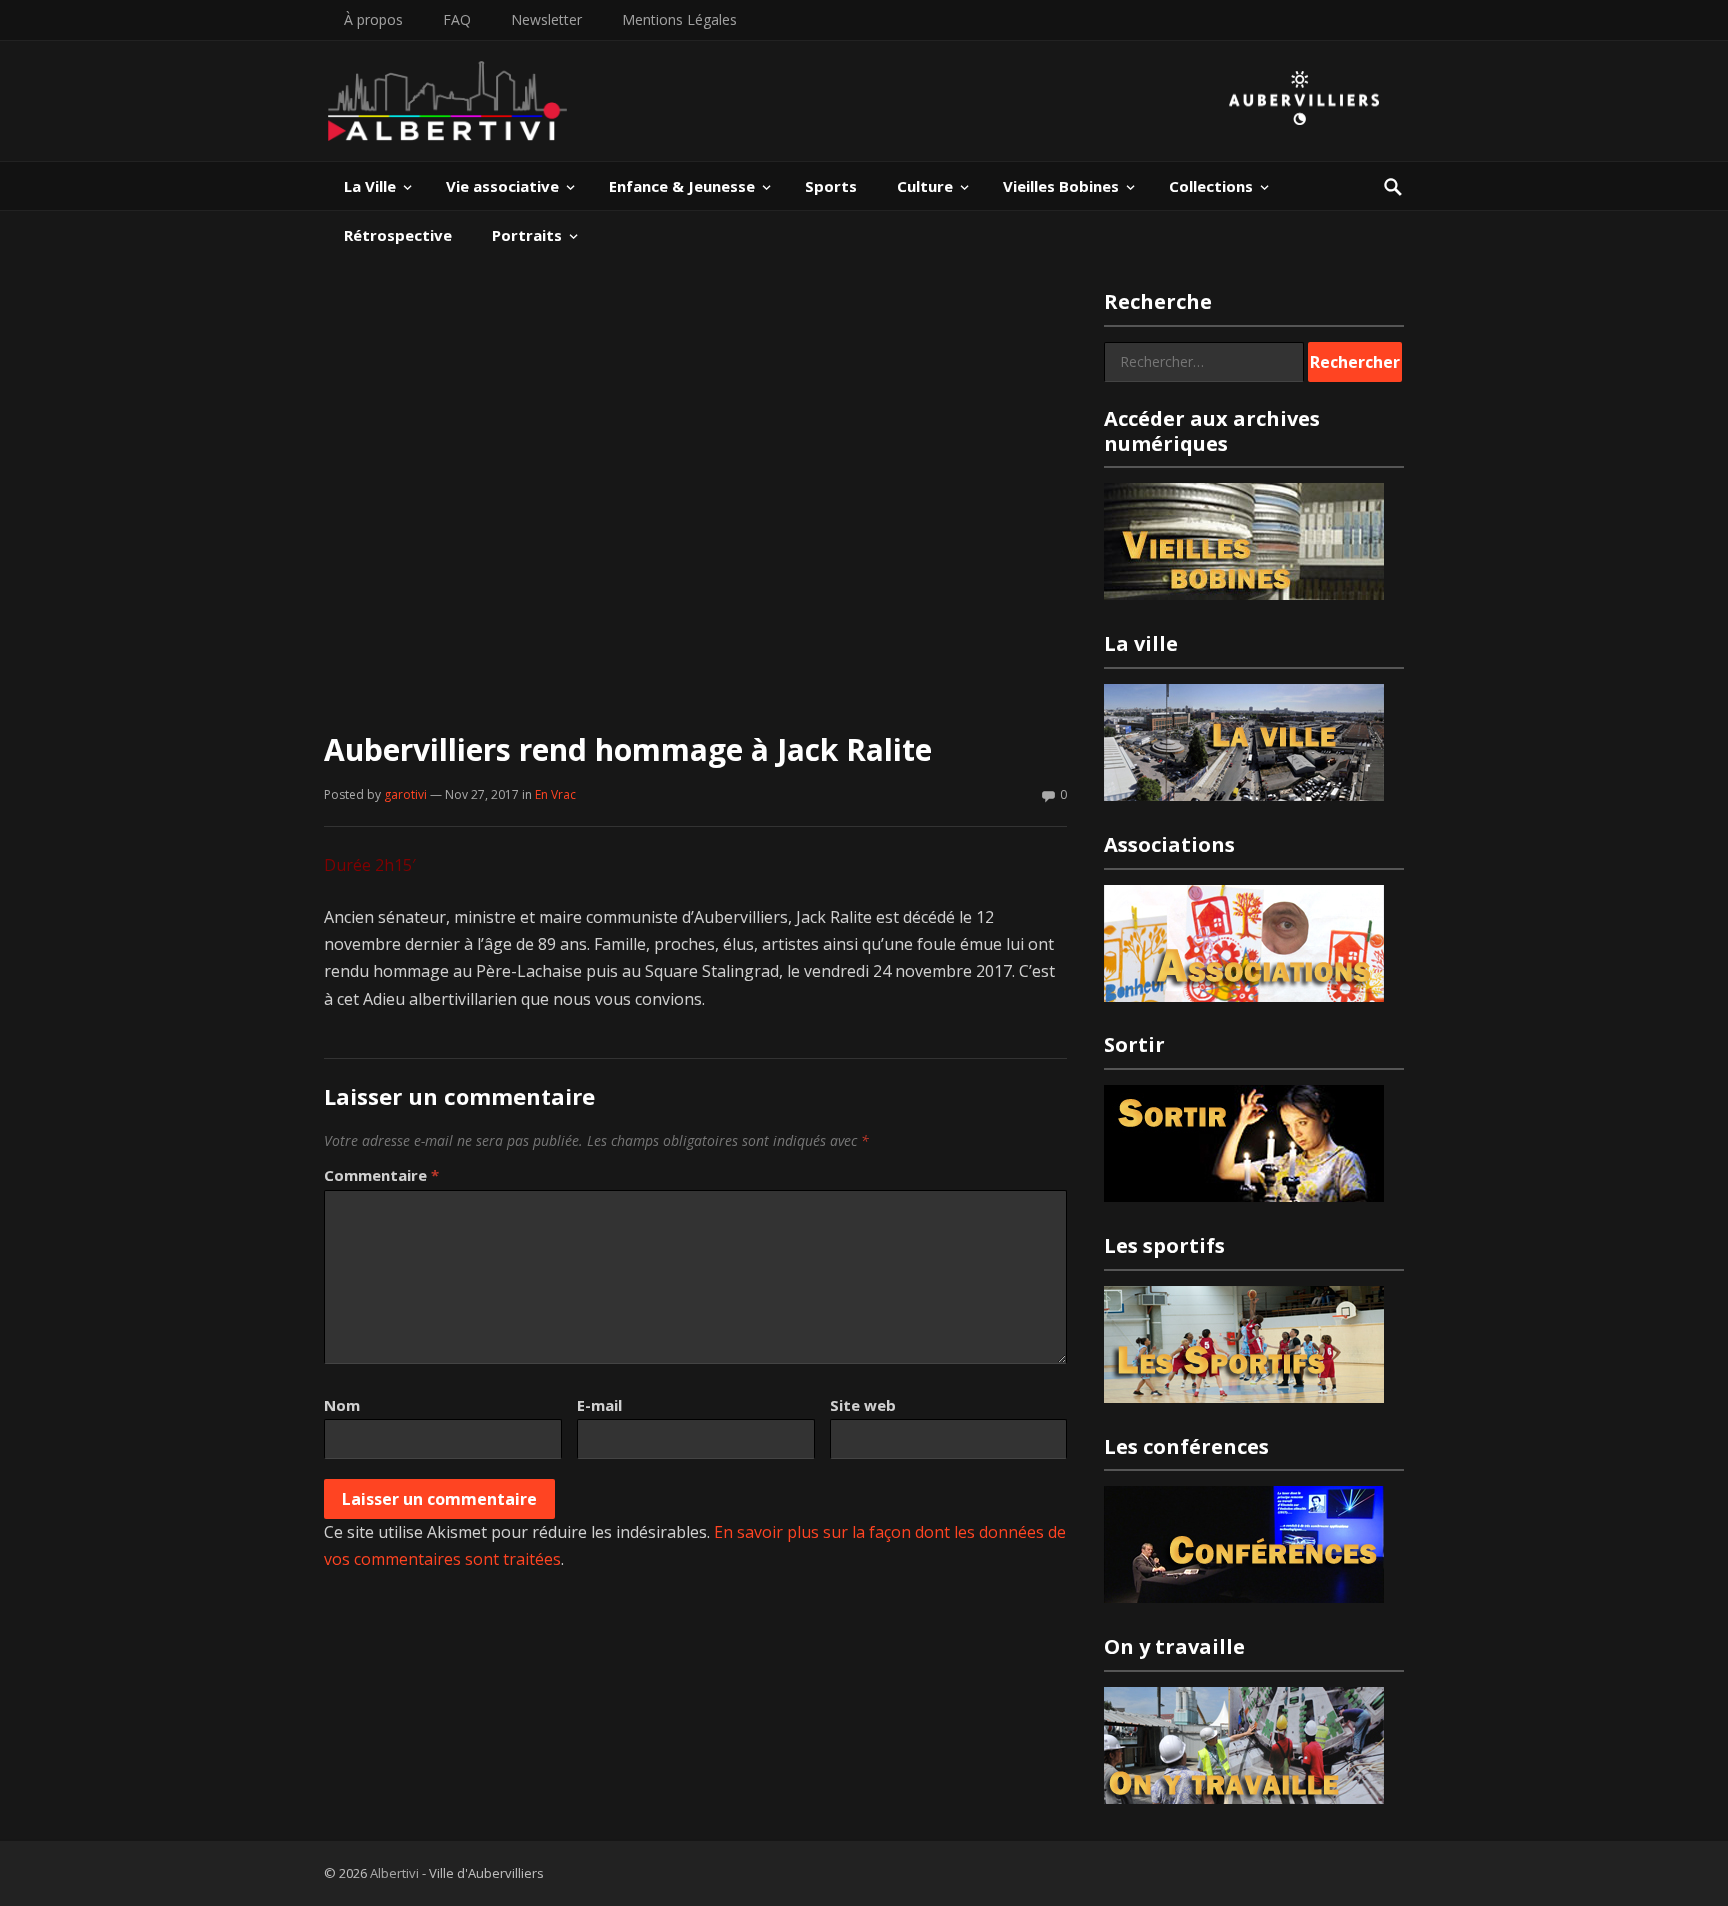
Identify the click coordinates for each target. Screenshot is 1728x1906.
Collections (1211, 186)
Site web (863, 1405)
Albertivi (394, 1873)
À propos (373, 19)
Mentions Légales (679, 19)
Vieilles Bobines (1061, 186)
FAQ (457, 19)
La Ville (370, 186)
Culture (925, 186)
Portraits (527, 235)
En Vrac (555, 794)
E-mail (599, 1405)
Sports (831, 186)
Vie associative (502, 186)
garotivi (405, 794)
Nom (342, 1405)
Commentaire (381, 1175)
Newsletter (546, 19)
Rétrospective (398, 235)
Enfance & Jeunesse (682, 186)
